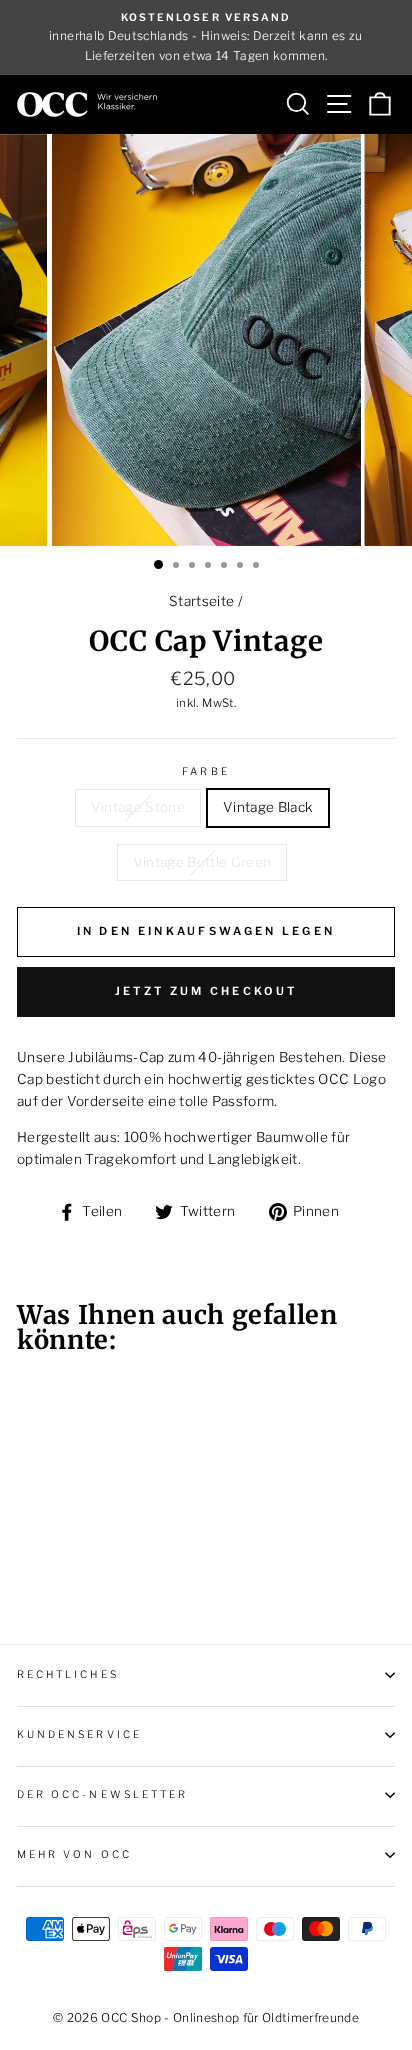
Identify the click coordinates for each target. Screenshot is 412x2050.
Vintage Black (268, 807)
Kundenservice (79, 1734)
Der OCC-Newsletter (102, 1794)
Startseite (201, 601)
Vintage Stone (138, 807)
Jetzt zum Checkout (206, 991)
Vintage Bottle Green (202, 862)
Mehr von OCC (74, 1854)
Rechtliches (68, 1674)
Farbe (205, 771)
